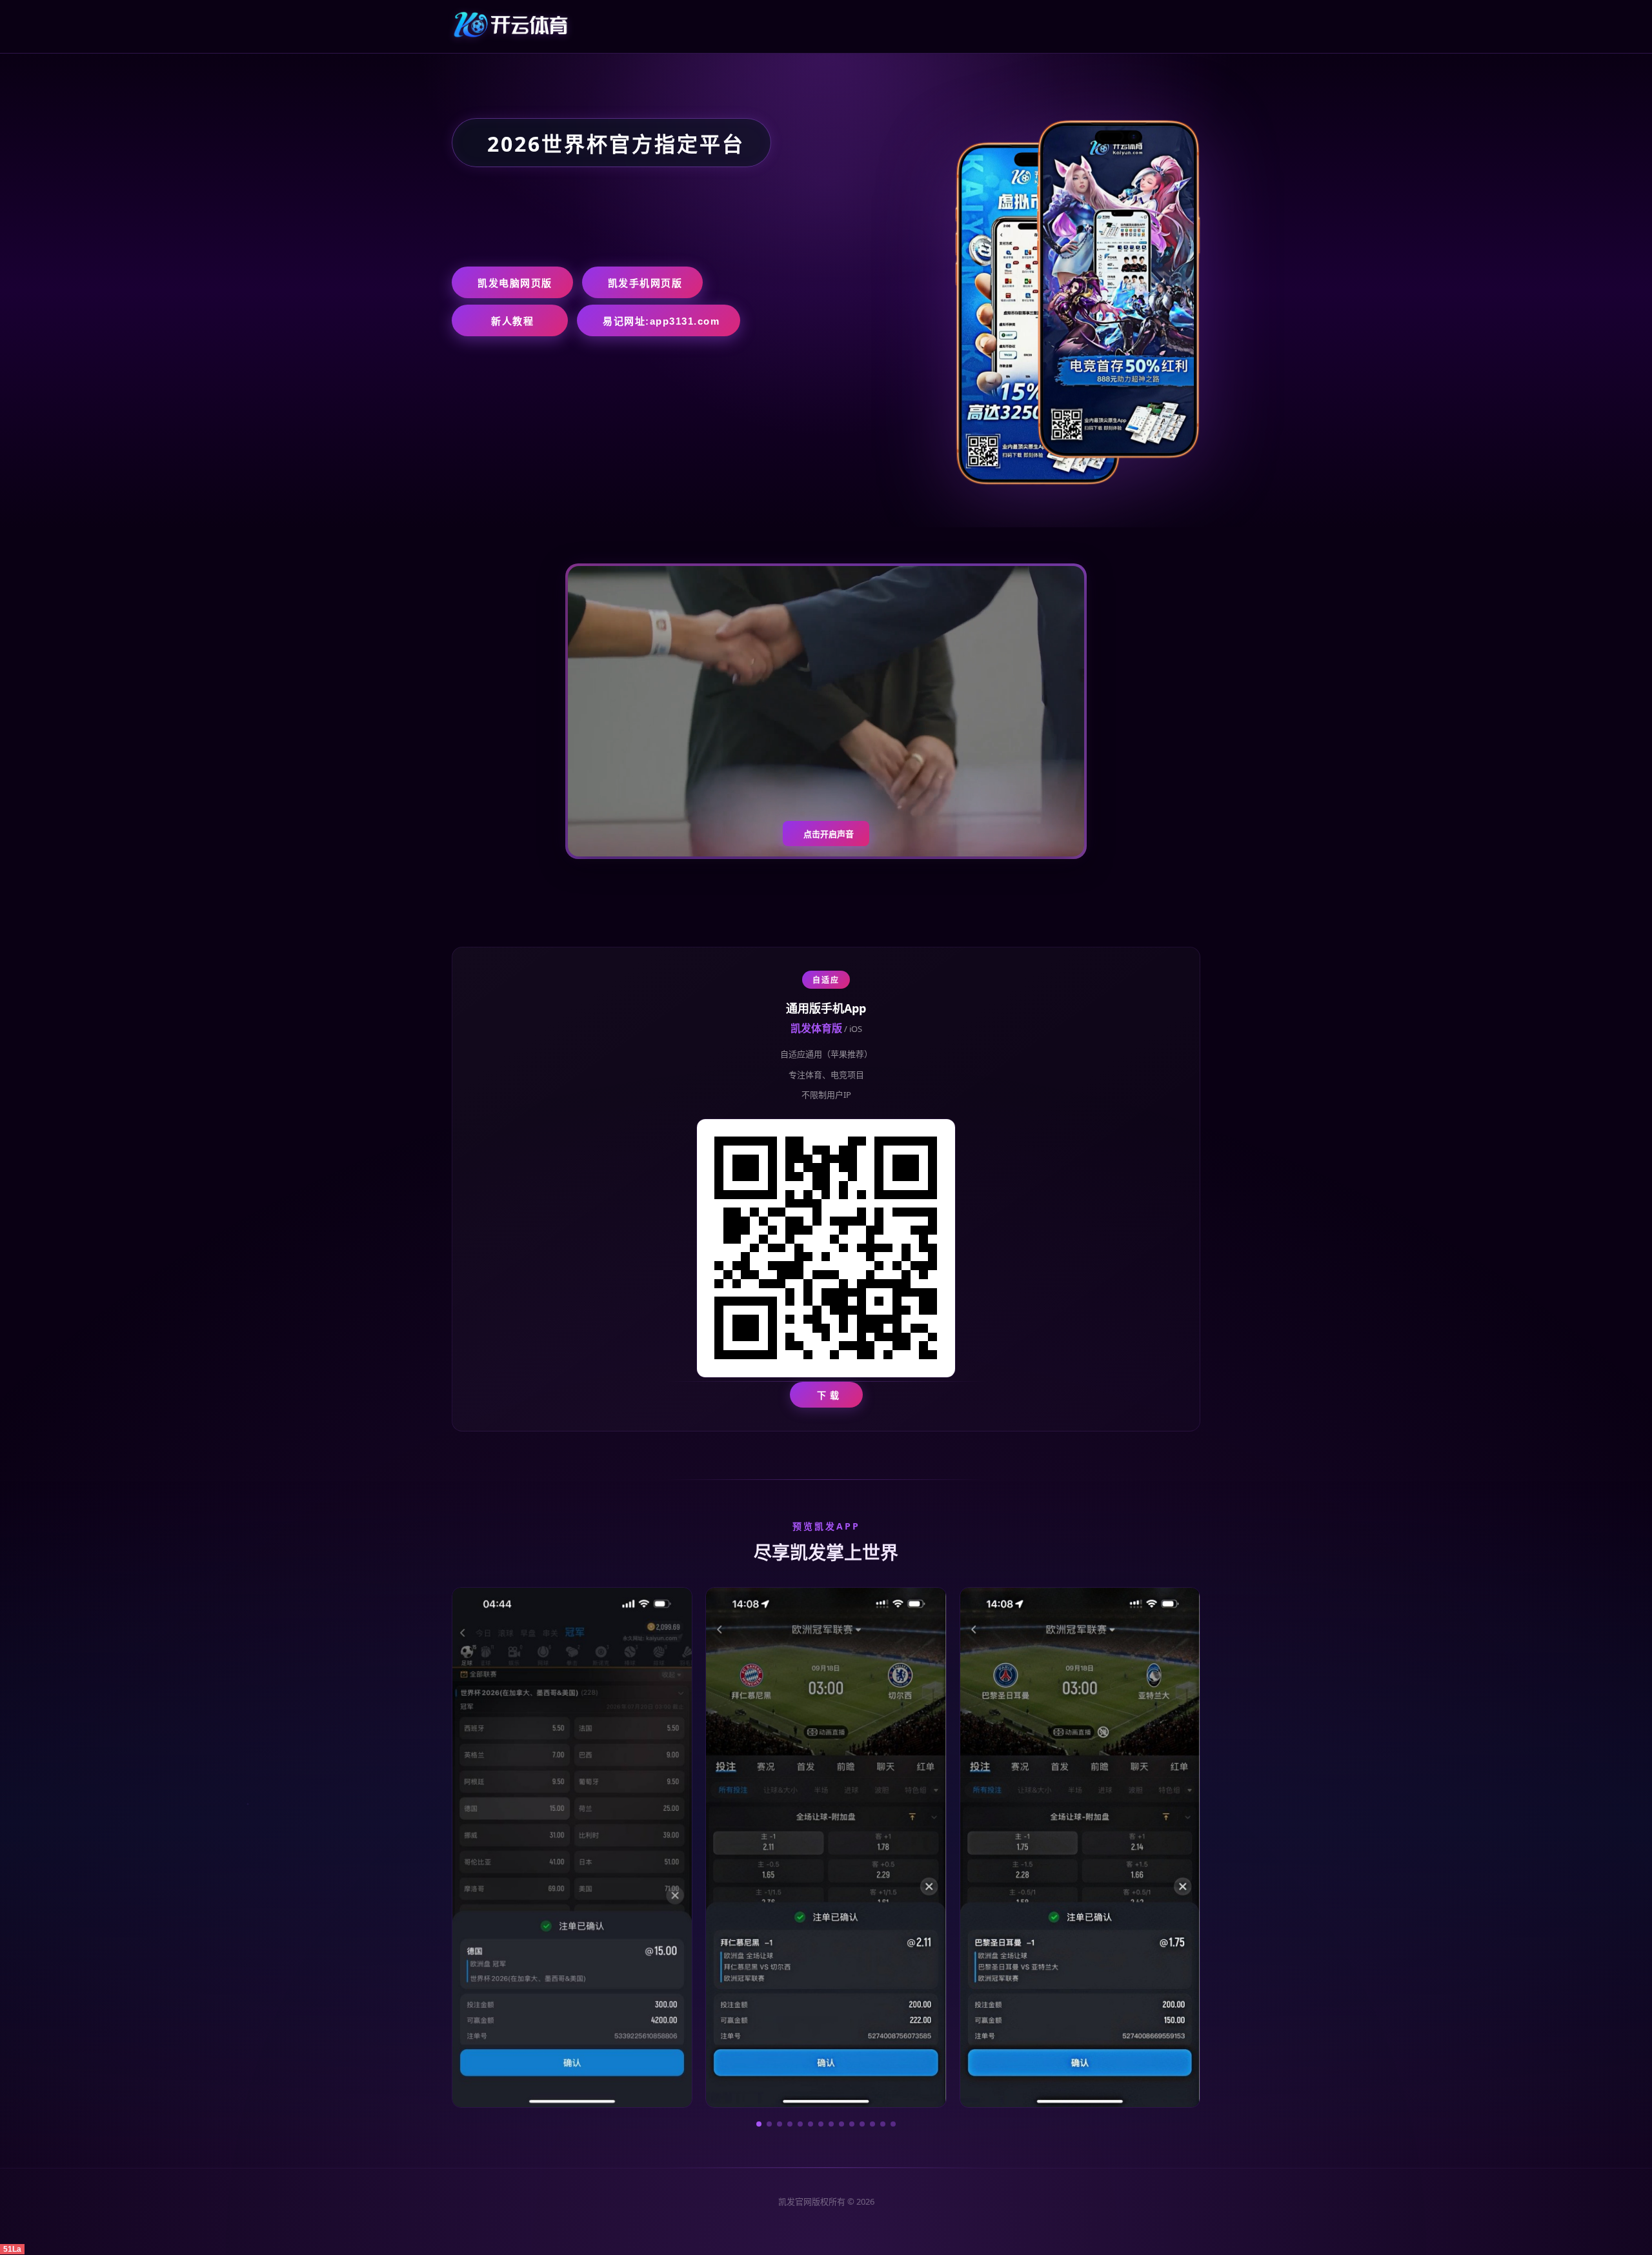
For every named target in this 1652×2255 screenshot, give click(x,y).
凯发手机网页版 (645, 283)
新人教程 (512, 321)
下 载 (828, 1395)
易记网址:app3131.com (661, 321)
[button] (759, 2124)
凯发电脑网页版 (515, 283)
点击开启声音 (829, 834)
